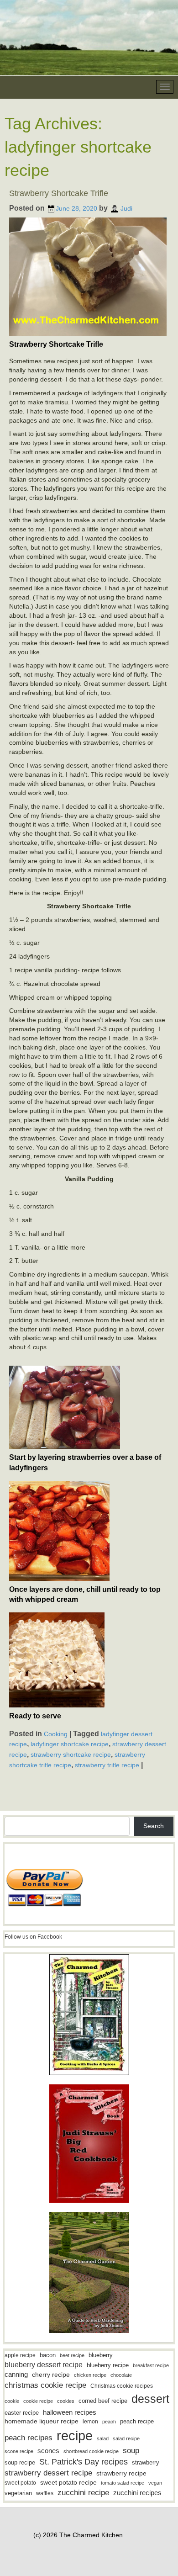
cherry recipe (51, 2375)
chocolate (121, 2375)
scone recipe (19, 2451)
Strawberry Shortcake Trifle (59, 193)
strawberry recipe (121, 2473)
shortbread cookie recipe (91, 2451)
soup (131, 2451)
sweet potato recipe (68, 2483)
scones (48, 2451)
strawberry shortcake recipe (71, 1754)
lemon (90, 2422)
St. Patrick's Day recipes (84, 2462)
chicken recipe (90, 2375)
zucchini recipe (83, 2493)
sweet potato (20, 2483)
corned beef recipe (103, 2401)
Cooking (56, 1733)
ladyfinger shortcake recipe (70, 1744)
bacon (48, 2355)
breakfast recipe (151, 2365)
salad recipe (126, 2438)
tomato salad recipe (123, 2483)
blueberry (101, 2355)
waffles (45, 2493)
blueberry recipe (108, 2365)
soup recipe (20, 2462)
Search (154, 1826)
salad (103, 2438)
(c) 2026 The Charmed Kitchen (78, 2535)
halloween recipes (70, 2412)
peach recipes (29, 2438)
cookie (12, 2401)
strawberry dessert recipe (48, 2473)
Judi (126, 208)
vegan (155, 2483)
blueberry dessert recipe (44, 2364)
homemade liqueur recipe (42, 2421)
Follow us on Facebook (33, 1937)
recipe (75, 2436)
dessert (150, 2399)
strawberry (146, 2462)
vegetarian (18, 2493)
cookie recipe (38, 2401)
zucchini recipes (137, 2493)
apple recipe (20, 2355)
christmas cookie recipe (45, 2385)
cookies (66, 2401)
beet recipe (72, 2355)
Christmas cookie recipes (122, 2386)
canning (16, 2375)
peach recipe (137, 2421)
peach (109, 2422)
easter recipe (22, 2413)
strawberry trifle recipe (107, 1765)
